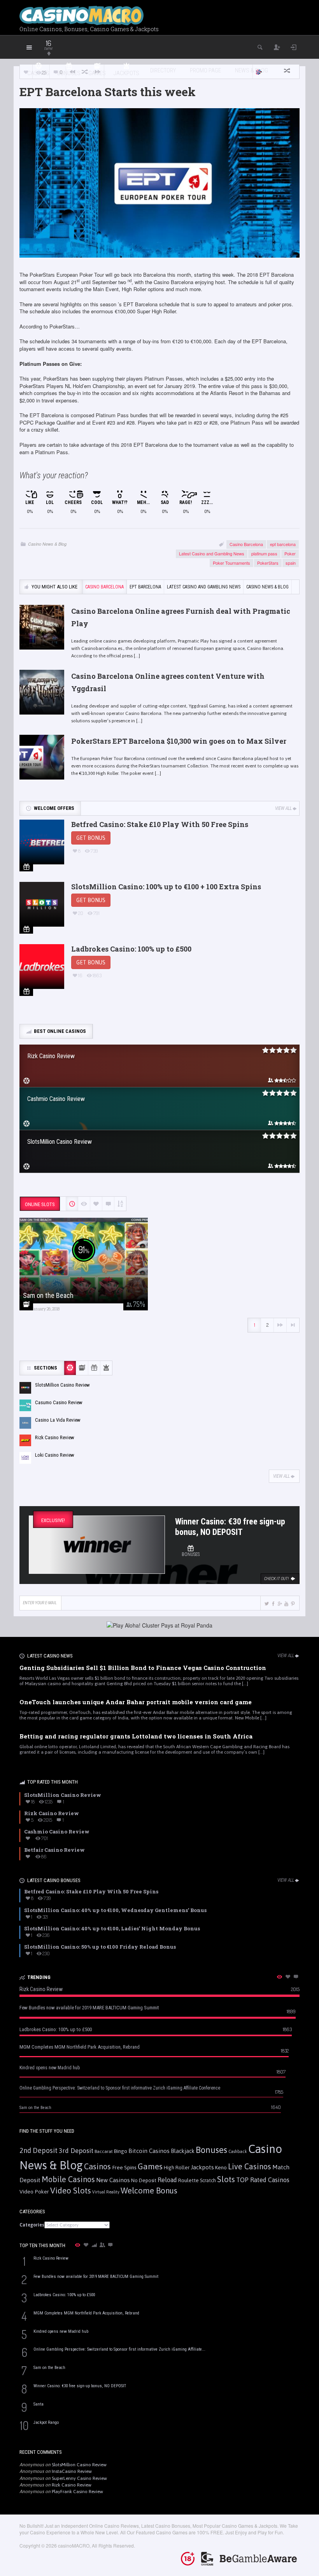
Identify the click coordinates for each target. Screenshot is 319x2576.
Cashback (238, 2151)
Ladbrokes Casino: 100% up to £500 (131, 949)
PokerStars (268, 563)
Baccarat (104, 2151)
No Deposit (144, 2180)
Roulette (188, 2180)
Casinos (97, 2166)
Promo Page (205, 70)
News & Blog (252, 70)
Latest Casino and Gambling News (212, 553)
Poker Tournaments (231, 563)
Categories (32, 2225)
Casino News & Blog (47, 544)
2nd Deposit (39, 2150)
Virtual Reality (106, 2192)
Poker (290, 553)
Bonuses (211, 2150)
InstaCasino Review (72, 2471)
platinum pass (264, 553)
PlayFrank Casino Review (77, 2492)
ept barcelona (283, 544)
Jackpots (202, 2167)
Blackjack (183, 2151)
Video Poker (34, 2191)
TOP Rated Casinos (263, 2180)
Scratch (208, 2180)
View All (283, 808)
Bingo (121, 2151)
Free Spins (124, 2167)
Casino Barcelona (246, 544)
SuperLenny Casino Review (79, 2478)
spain (291, 563)
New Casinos (113, 2180)
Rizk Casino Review (72, 2485)
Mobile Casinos (68, 2179)
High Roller (177, 2168)
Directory (163, 70)
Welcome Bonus (149, 2191)
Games (150, 2166)
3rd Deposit (76, 2151)
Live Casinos (250, 2166)
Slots (226, 2179)
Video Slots (71, 2191)
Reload (167, 2180)
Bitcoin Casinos (149, 2151)
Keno (221, 2167)
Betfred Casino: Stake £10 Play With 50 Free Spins (160, 824)
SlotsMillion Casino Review (79, 2465)
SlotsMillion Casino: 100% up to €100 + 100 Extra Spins (166, 887)
